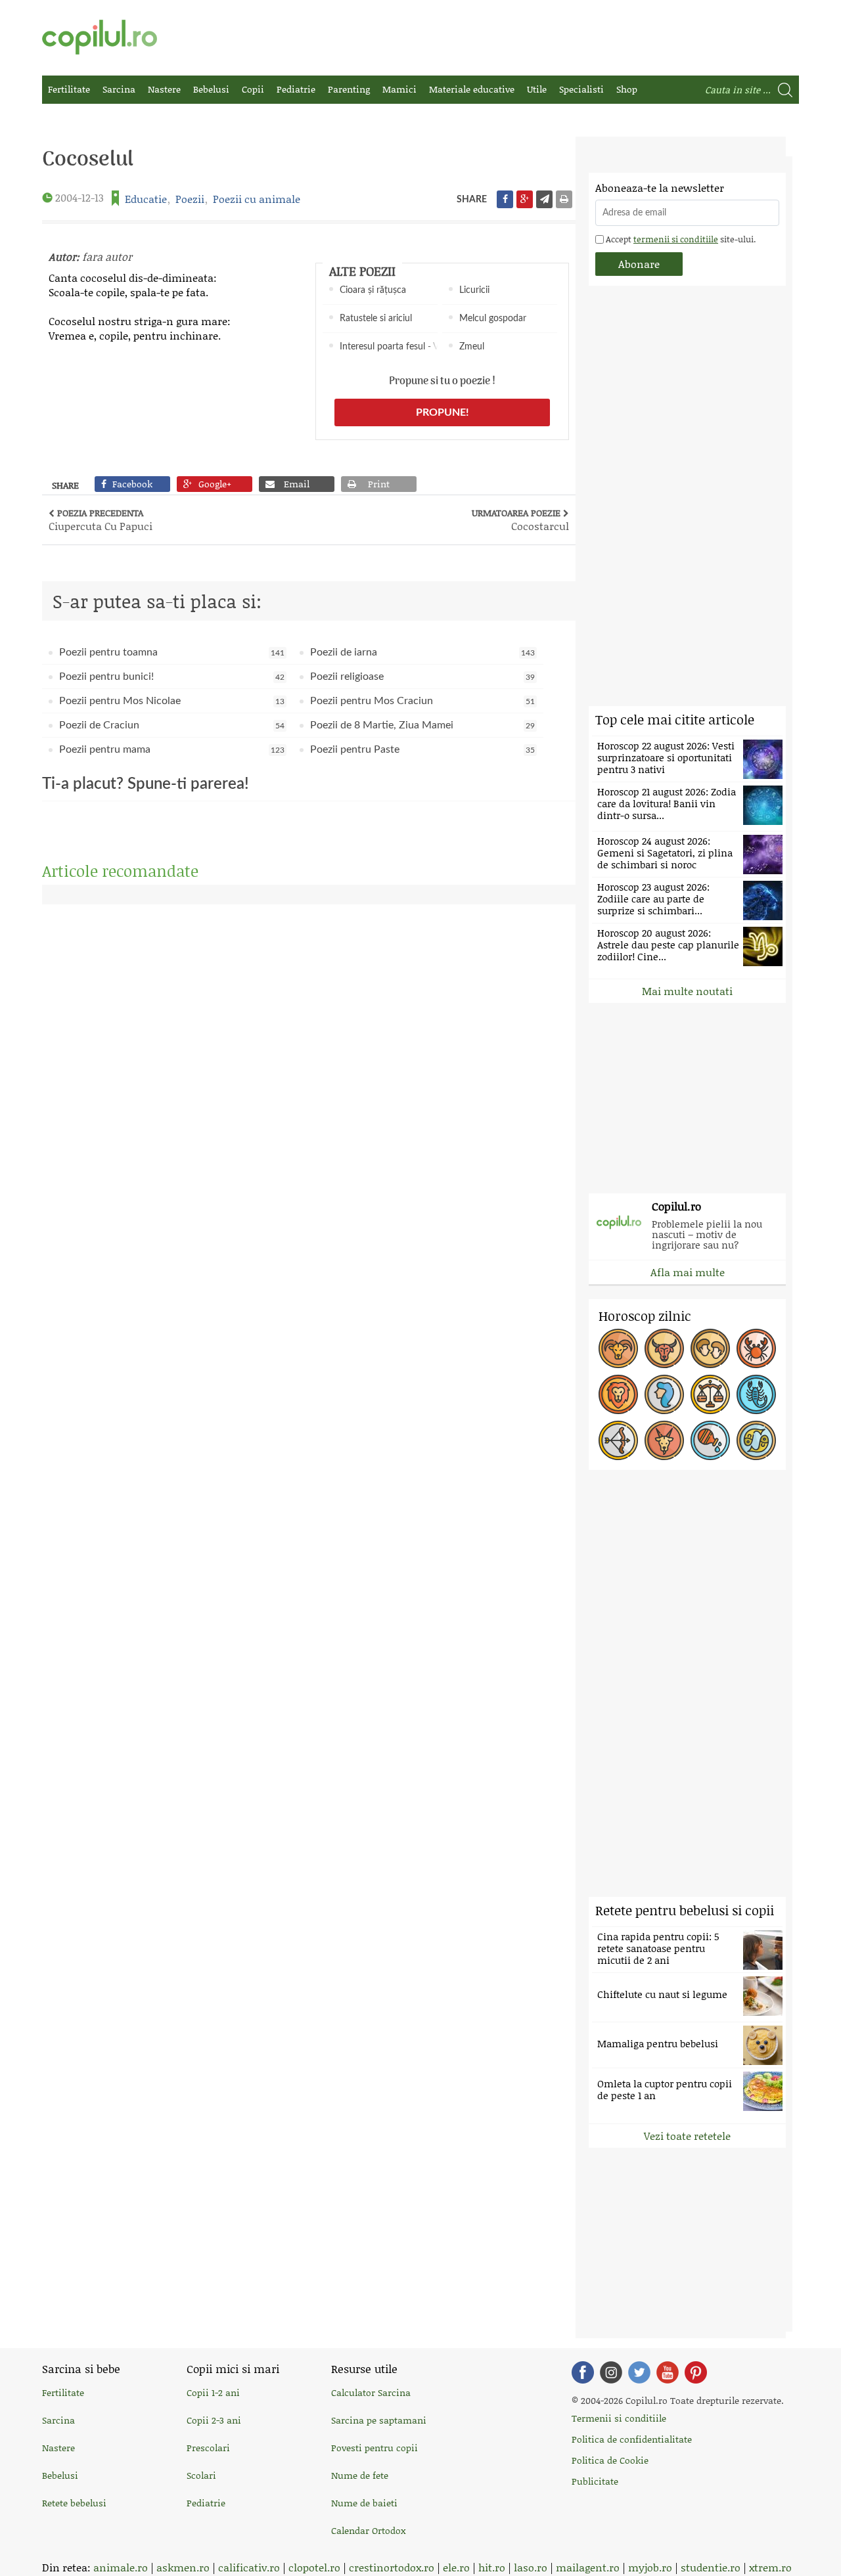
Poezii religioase (423, 677)
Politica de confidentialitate (632, 2439)
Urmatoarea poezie (520, 520)
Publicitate (595, 2481)
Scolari (201, 2475)
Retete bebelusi (74, 2503)
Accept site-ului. (680, 239)
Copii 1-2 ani (213, 2392)
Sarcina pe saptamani (379, 2420)
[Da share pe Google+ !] (525, 199)
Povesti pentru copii (375, 2448)
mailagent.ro (588, 2567)
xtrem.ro (770, 2567)
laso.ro (531, 2567)
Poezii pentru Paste (423, 749)
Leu (618, 1394)
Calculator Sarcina (371, 2392)
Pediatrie (296, 89)
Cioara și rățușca (373, 290)
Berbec (618, 1348)
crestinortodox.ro (392, 2567)
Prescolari (208, 2448)
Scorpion (756, 1394)
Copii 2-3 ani (214, 2420)
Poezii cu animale (257, 199)
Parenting (349, 89)
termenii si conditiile (676, 239)
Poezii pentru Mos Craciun (423, 701)
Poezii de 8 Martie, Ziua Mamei (423, 725)
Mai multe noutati (687, 991)
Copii (253, 89)
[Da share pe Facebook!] (505, 199)
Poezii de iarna (423, 652)
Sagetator (618, 1440)
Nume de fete (360, 2475)
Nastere (164, 89)
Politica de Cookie (610, 2460)
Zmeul (472, 347)
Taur (664, 1348)
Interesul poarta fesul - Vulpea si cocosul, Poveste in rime (389, 347)
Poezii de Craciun (172, 725)
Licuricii (474, 290)
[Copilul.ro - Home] (100, 37)
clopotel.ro (314, 2567)
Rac (756, 1348)
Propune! (443, 412)
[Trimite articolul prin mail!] (544, 199)
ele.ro (456, 2567)
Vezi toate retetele (687, 2136)
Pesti (756, 1440)
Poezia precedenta (101, 520)
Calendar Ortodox (368, 2530)
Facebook (583, 2372)
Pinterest (696, 2372)
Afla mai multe (688, 1272)
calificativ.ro (249, 2567)
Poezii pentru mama (172, 749)
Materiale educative (472, 89)
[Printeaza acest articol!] (564, 199)
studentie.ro (711, 2567)
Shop (627, 89)
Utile (537, 89)
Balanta (710, 1394)
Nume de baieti (364, 2503)
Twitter (639, 2372)
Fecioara (664, 1394)
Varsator (710, 1440)
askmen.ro (183, 2567)
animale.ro (121, 2567)
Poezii (190, 199)
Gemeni (710, 1348)
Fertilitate (69, 89)
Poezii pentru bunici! (172, 677)
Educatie (146, 199)
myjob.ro (650, 2567)
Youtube (668, 2372)
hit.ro (492, 2567)
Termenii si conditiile (619, 2418)
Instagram (611, 2372)
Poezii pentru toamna (172, 652)
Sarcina (119, 89)
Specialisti (581, 89)
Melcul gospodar (493, 319)
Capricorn (664, 1440)
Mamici (399, 89)
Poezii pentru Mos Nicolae (172, 701)
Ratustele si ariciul (376, 319)
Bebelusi (211, 89)
